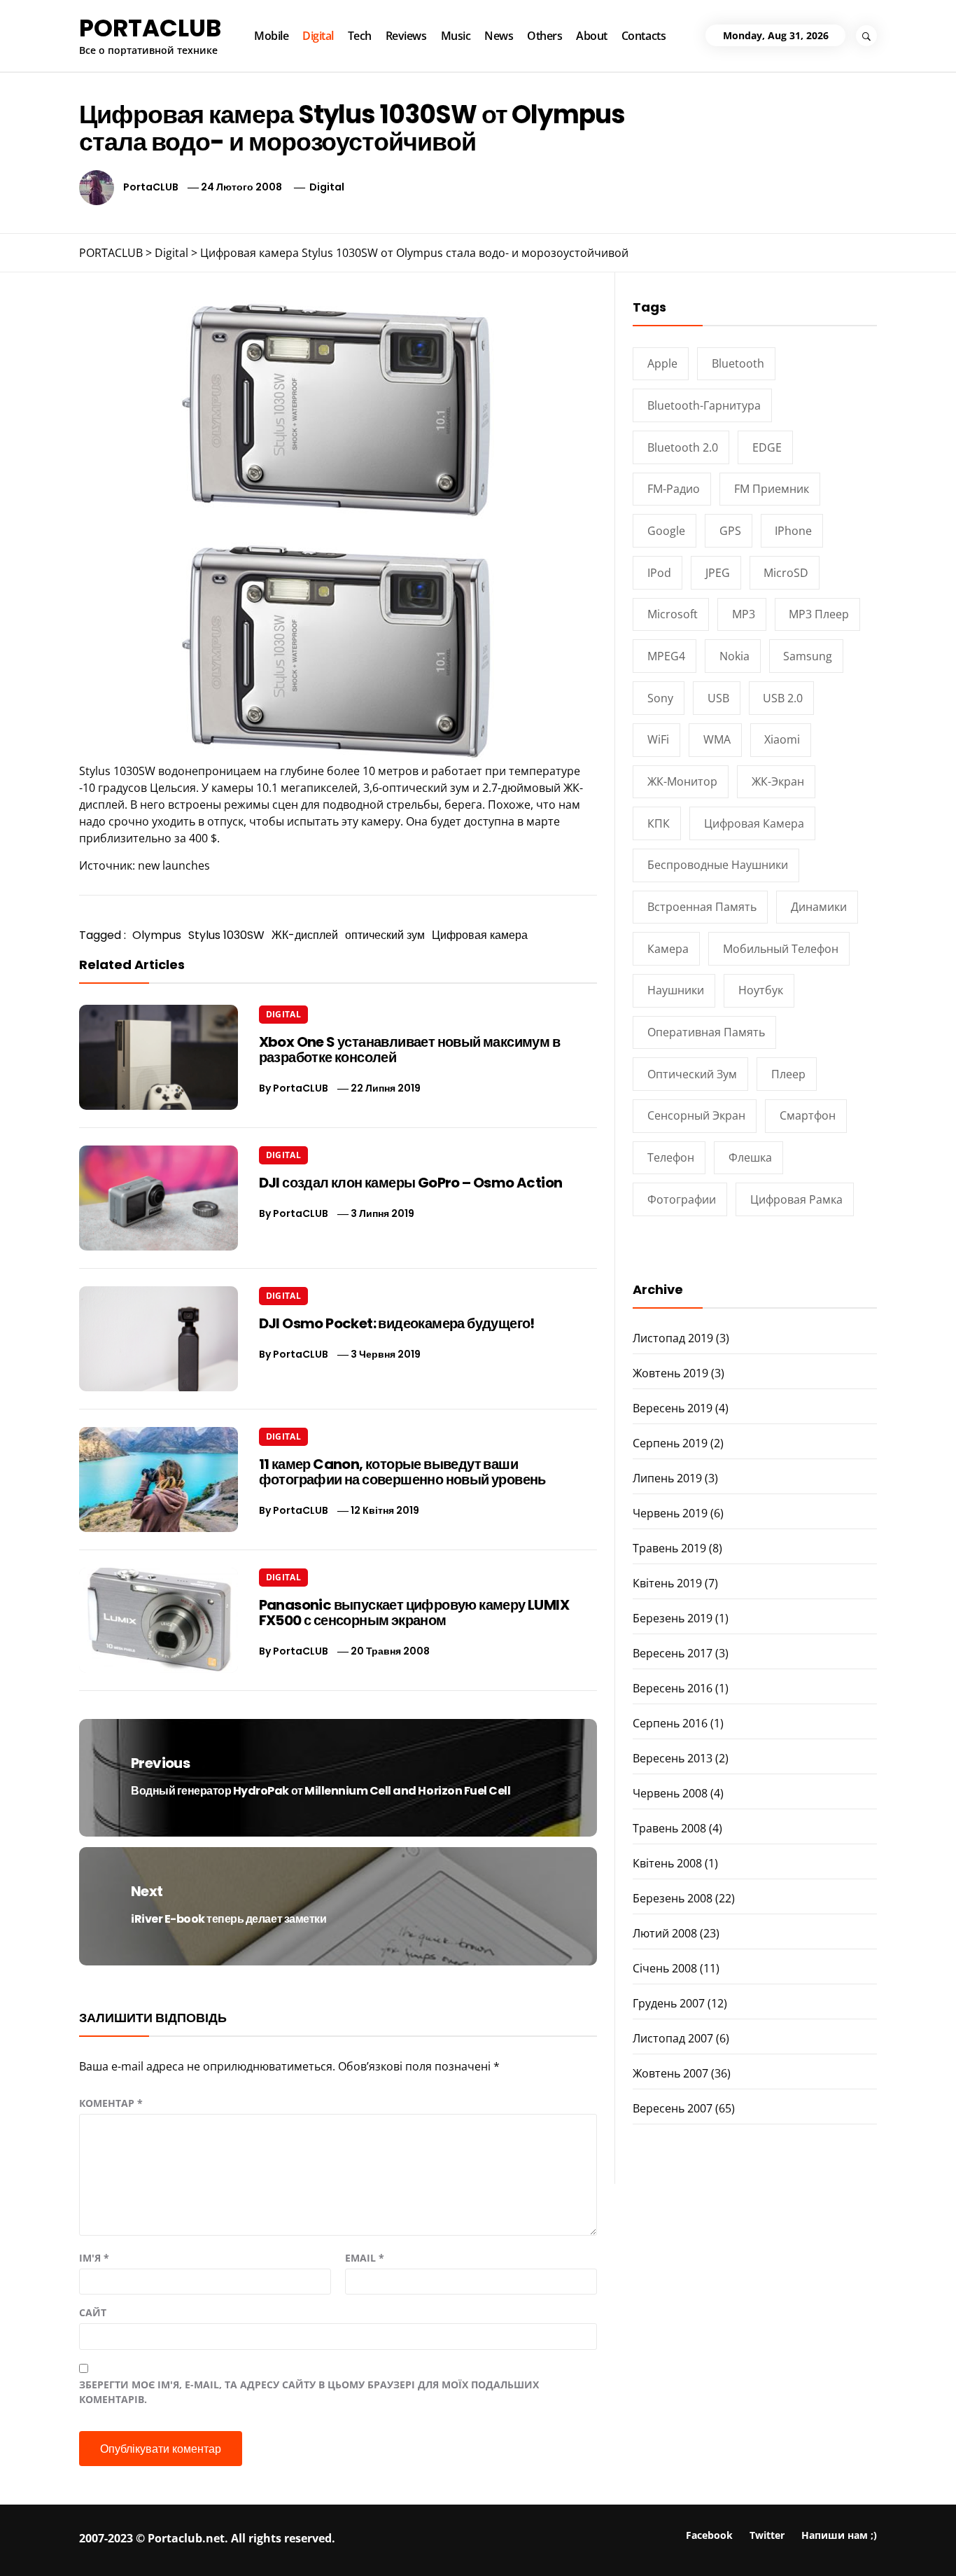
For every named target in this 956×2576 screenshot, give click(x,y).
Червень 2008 (670, 1793)
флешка (750, 1157)
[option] (177, 2546)
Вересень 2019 (673, 1408)
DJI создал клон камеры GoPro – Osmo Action (411, 1183)
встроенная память (702, 907)
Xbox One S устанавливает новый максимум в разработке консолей (409, 1050)
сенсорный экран (696, 1115)
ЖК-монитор (682, 781)
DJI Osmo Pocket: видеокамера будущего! (397, 1323)
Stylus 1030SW (226, 935)
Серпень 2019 (670, 1443)
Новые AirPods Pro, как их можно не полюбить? (195, 2539)
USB (718, 698)
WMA (717, 739)
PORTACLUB (150, 28)
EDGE (767, 447)
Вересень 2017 (673, 1653)
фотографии (682, 1199)
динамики (819, 907)
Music (456, 36)
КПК (659, 823)
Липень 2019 (667, 1478)
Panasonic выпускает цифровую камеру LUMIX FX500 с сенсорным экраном (414, 1613)
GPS (730, 531)
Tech (360, 36)
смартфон (808, 1115)
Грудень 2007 (669, 2003)
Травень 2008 (669, 1828)
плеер (788, 1074)
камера (668, 949)
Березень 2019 (673, 1618)
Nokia (734, 656)
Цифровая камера (480, 935)
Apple (662, 363)
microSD (786, 573)
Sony (660, 698)
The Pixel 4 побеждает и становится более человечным (391, 2544)
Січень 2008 (665, 1968)
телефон (671, 1157)
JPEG (718, 573)
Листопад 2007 (673, 2038)
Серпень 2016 (670, 1723)
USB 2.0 (783, 698)
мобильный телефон (781, 949)
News (499, 36)
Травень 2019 (669, 1548)
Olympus (157, 935)
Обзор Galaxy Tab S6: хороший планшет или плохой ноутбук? (788, 2544)
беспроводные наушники (718, 865)
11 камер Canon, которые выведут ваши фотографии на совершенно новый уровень (402, 1472)
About (592, 36)
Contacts (644, 36)
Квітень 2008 (667, 1863)
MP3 (744, 614)
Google (666, 531)
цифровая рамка (796, 1199)
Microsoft (673, 614)
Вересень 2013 (673, 1758)
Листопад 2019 (673, 1338)
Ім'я (94, 2258)
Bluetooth (738, 363)
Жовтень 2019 (670, 1373)
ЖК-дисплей (305, 935)
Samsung (808, 656)
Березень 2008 (673, 1898)
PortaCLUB (151, 187)
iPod (659, 573)
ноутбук (761, 990)
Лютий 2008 (665, 1933)
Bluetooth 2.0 (683, 447)
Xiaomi (782, 739)
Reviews (406, 36)
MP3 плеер (819, 614)
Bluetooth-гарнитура (704, 405)
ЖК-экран (778, 781)
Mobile (271, 36)
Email (365, 2258)
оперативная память (706, 1032)
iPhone (793, 531)
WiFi (658, 739)
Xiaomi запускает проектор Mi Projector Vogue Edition (602, 2539)
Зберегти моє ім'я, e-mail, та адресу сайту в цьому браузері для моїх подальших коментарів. (309, 2392)
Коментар (111, 2103)
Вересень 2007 (673, 2108)
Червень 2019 (670, 1513)
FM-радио (674, 489)
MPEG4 (666, 656)
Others (544, 36)
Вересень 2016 (673, 1688)
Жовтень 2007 (670, 2073)
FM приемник (772, 489)
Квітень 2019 (667, 1583)
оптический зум (385, 935)
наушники (676, 990)
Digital (318, 36)
